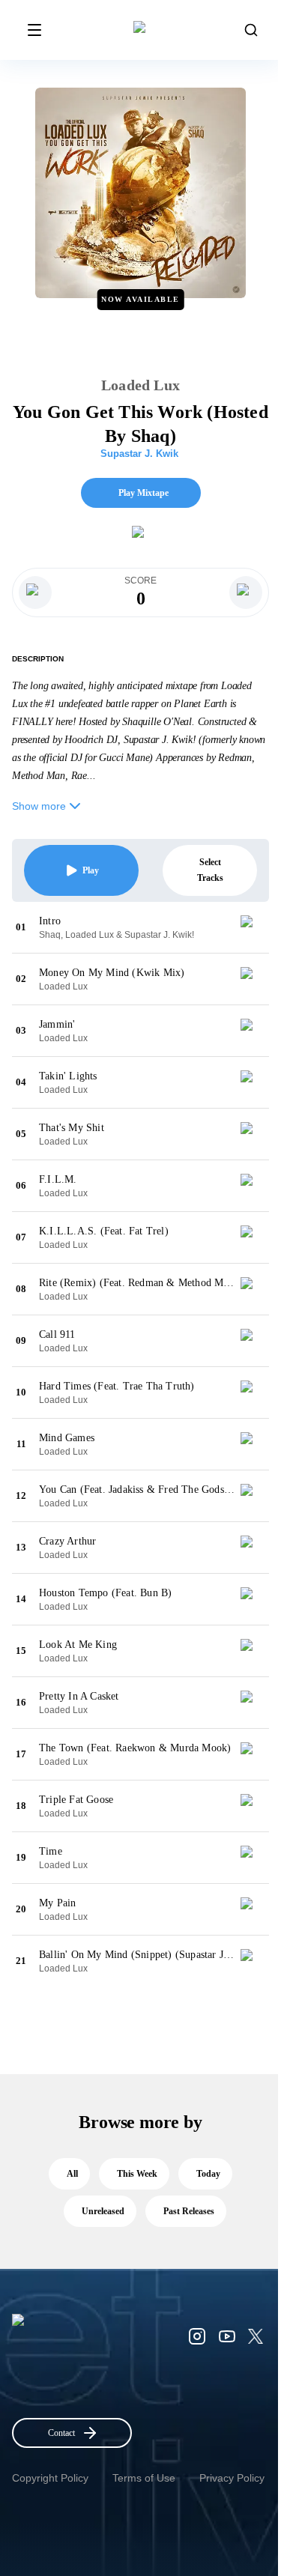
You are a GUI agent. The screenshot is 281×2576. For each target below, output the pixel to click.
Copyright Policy (50, 2478)
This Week (137, 2174)
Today (208, 2174)
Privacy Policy (232, 2478)
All (72, 2174)
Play (91, 870)
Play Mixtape (143, 493)
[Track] (253, 927)
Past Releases (189, 2211)
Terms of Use (144, 2478)
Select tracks (210, 870)
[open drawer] (34, 30)
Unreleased (103, 2211)
